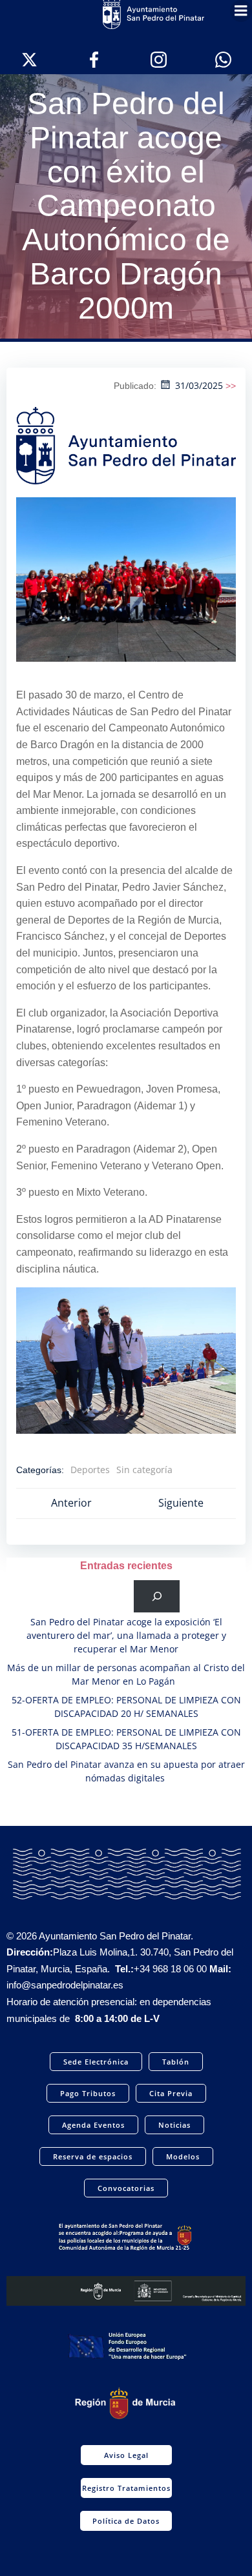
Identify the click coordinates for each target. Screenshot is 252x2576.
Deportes (90, 1470)
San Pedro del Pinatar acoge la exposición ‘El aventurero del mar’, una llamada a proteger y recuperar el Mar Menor (126, 1635)
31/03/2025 (199, 385)
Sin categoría (144, 1470)
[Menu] (241, 11)
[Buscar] (157, 1596)
